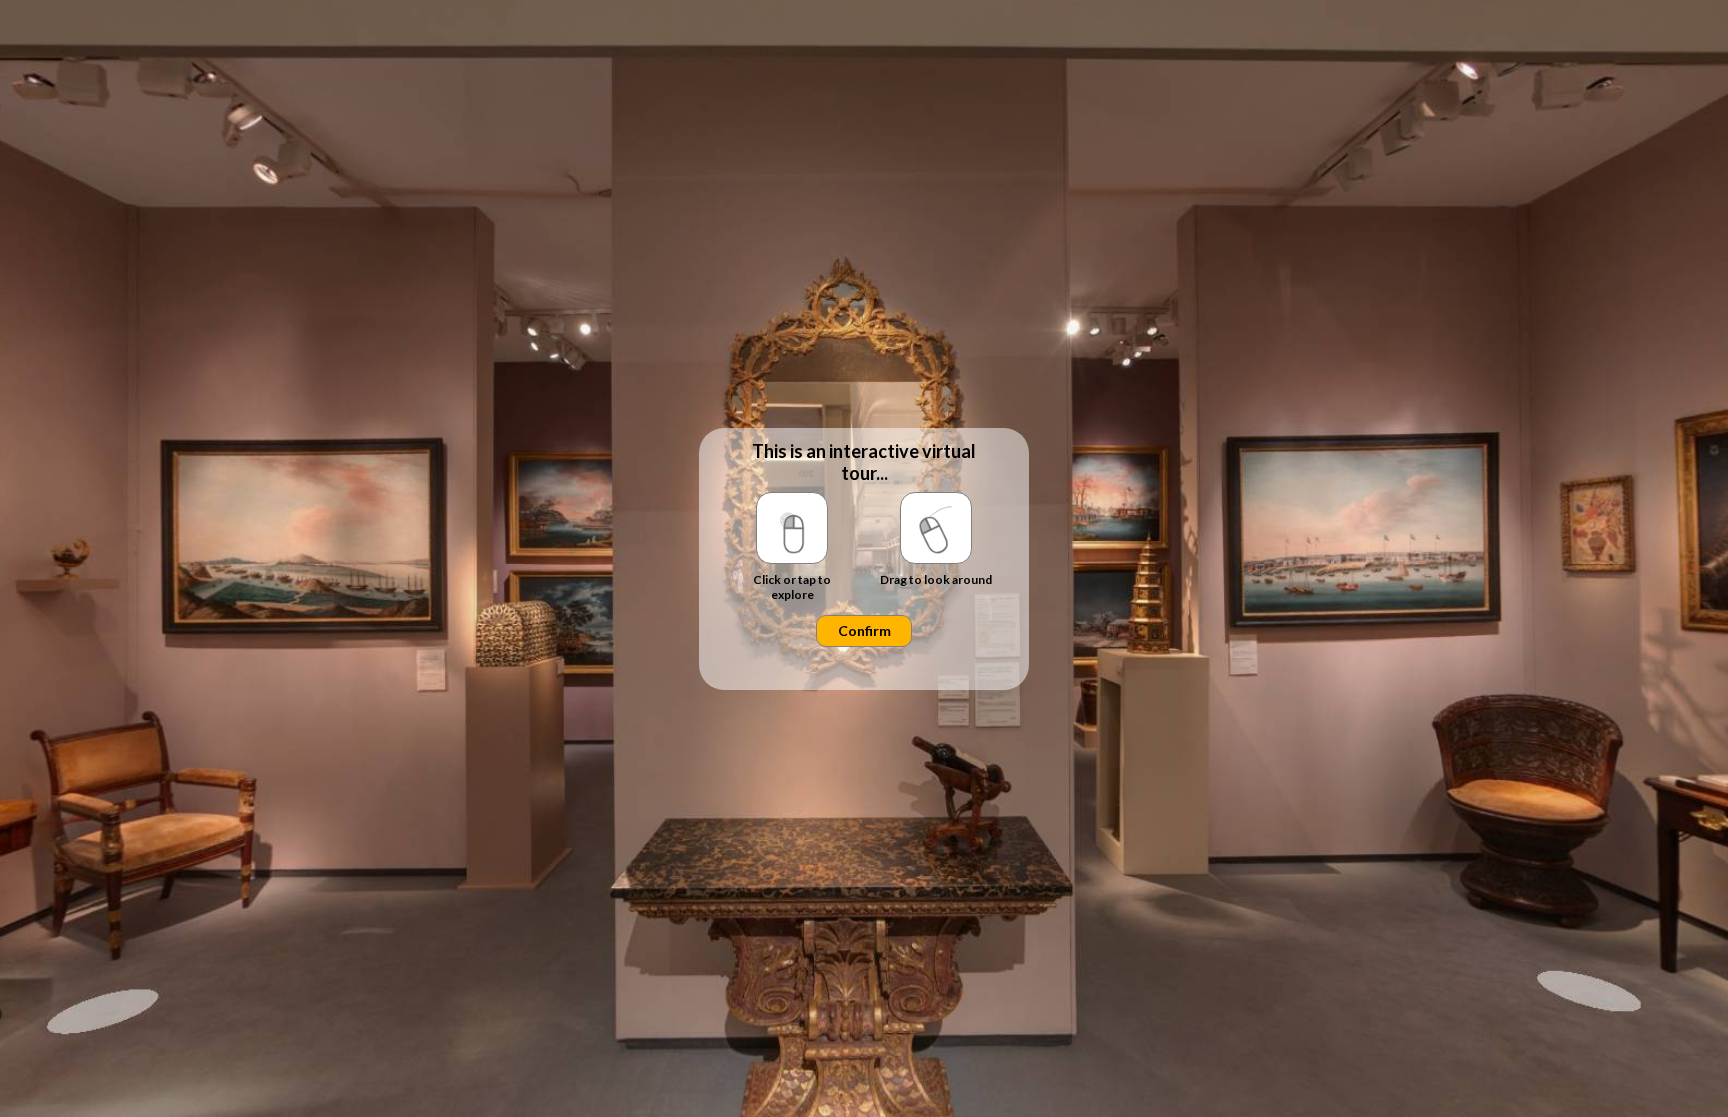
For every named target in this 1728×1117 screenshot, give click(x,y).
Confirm (864, 630)
